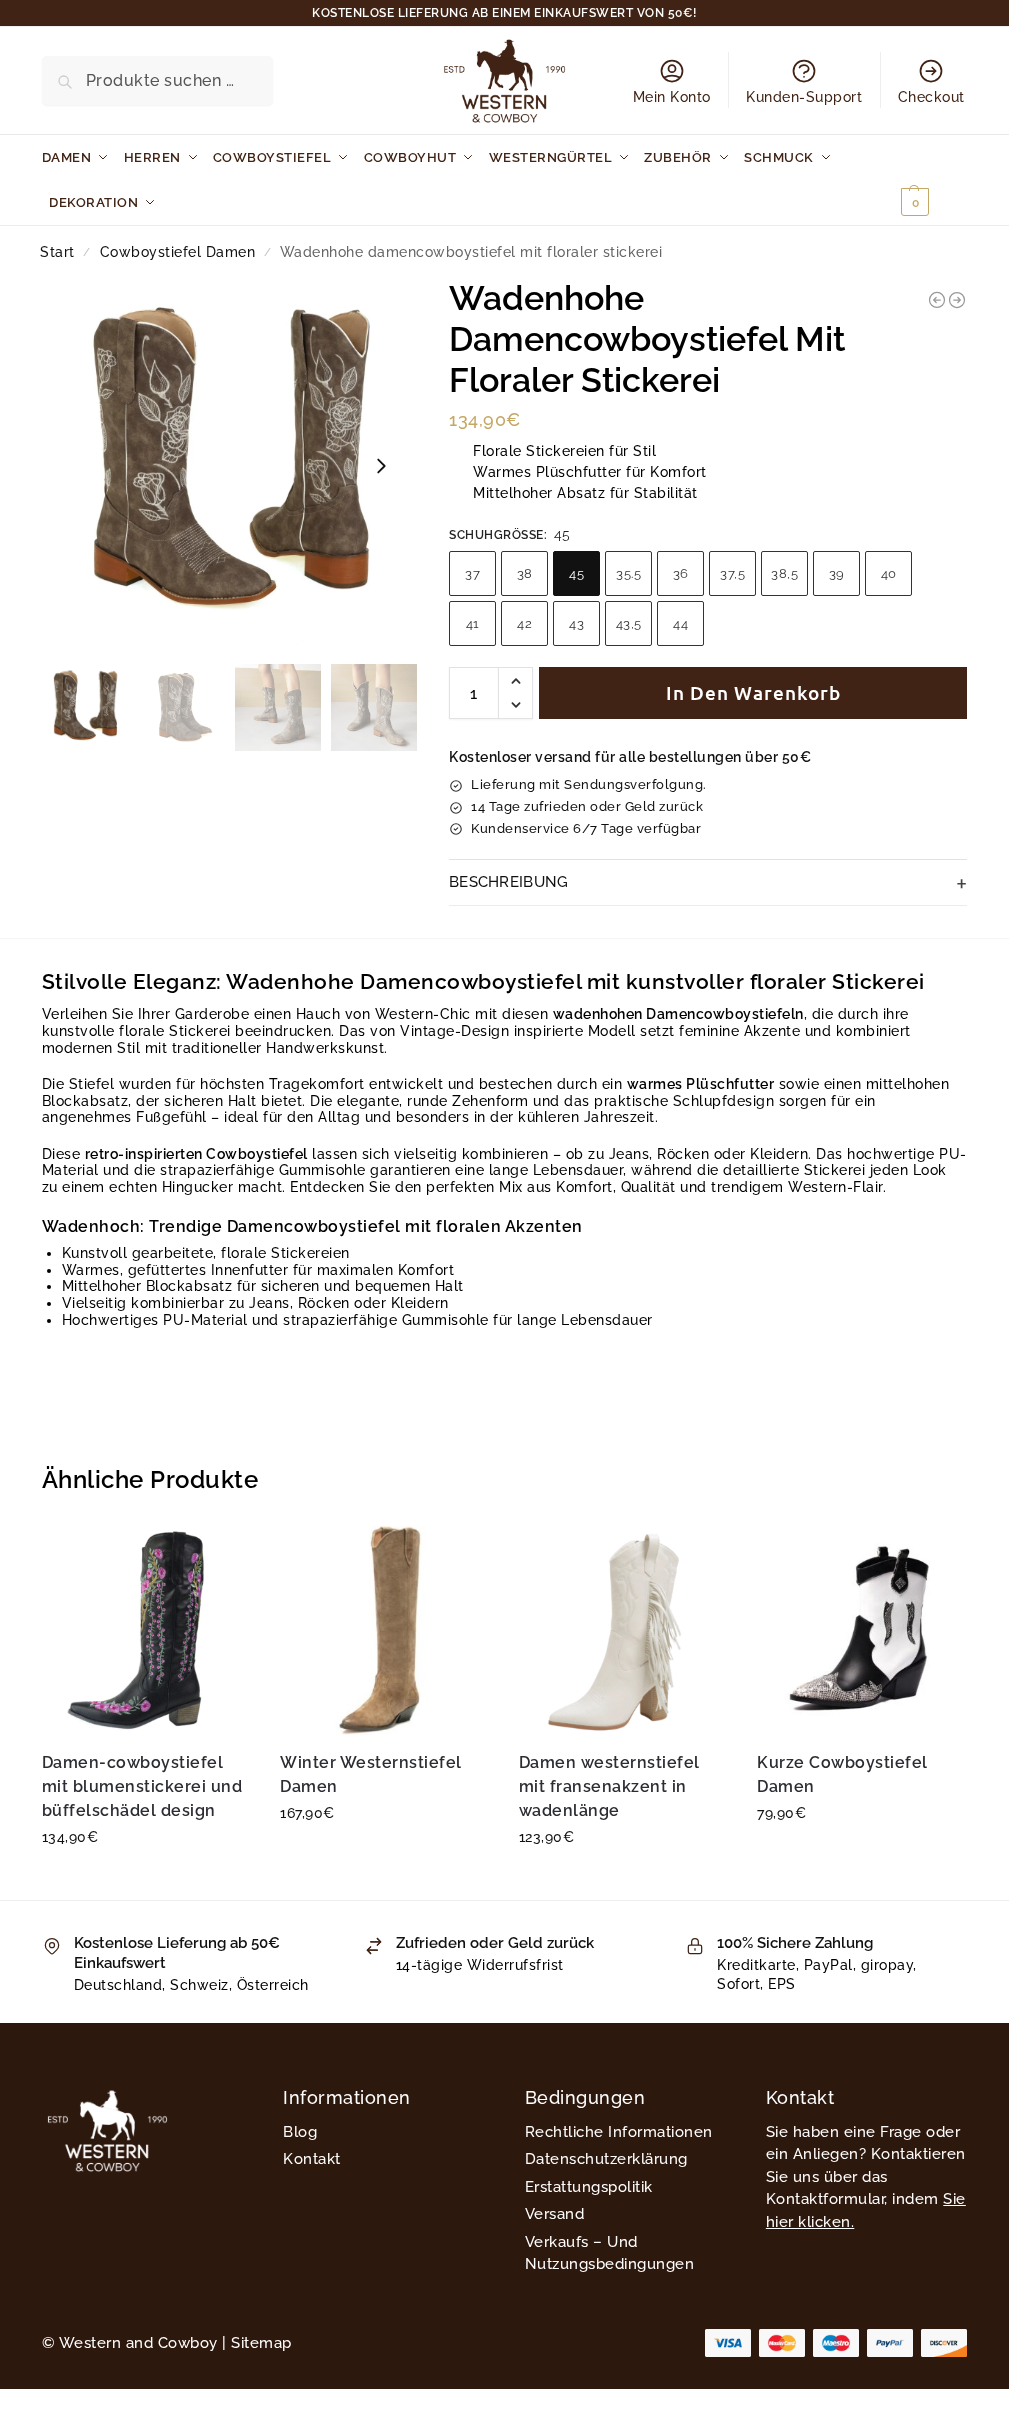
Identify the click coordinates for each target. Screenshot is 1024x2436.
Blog (300, 2132)
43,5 (629, 623)
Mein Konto (672, 97)
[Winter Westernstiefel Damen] (384, 1630)
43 (576, 623)
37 (472, 573)
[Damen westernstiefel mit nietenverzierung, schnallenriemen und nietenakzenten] (957, 300)
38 (525, 573)
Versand (555, 2214)
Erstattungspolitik (589, 2187)
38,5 (784, 573)
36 (681, 573)
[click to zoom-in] (230, 466)
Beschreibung (509, 882)
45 (576, 573)
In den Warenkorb (753, 692)
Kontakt (312, 2159)
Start (57, 252)
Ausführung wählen (146, 1880)
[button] (931, 180)
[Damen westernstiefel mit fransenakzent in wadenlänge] (623, 1630)
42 (524, 623)
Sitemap (261, 2343)
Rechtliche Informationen (619, 2132)
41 (473, 623)
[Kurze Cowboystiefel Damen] (861, 1630)
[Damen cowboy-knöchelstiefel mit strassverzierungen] (937, 300)
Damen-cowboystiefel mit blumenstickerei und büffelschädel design (142, 1786)
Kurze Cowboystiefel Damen (842, 1774)
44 (680, 623)
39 (837, 573)
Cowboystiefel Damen (178, 252)
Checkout (931, 97)
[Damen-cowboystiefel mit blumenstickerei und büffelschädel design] (146, 1630)
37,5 (732, 573)
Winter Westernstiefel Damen (371, 1774)
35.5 (628, 573)
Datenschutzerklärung (606, 2159)
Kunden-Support (804, 97)
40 (889, 573)
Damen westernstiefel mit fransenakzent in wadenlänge (609, 1786)
